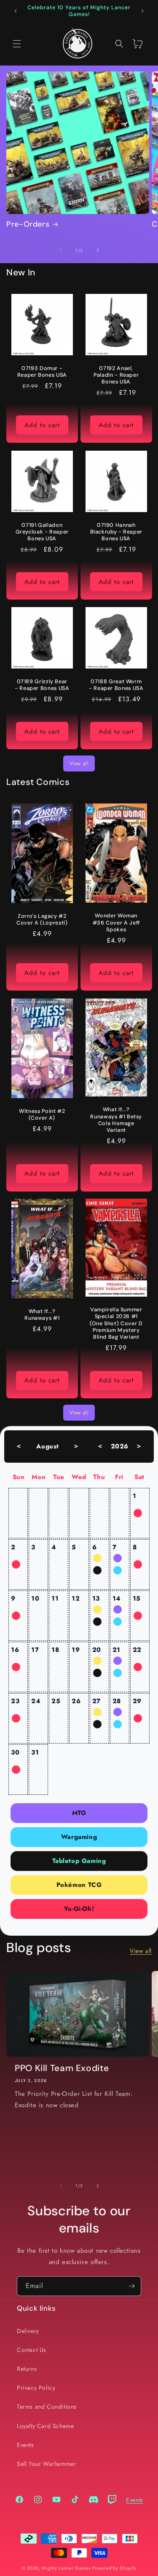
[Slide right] (98, 250)
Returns (27, 2369)
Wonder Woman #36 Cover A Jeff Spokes (116, 923)
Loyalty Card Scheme (45, 2426)
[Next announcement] (142, 11)
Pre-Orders (28, 224)
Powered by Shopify (115, 2568)
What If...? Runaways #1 (42, 1315)
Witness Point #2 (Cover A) (42, 1114)
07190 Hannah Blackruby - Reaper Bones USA (116, 531)
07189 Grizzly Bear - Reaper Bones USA (42, 685)
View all (79, 764)
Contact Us (32, 2350)
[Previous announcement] (16, 11)
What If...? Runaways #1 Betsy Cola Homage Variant (116, 1120)
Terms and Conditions (47, 2407)
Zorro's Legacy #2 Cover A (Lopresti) (42, 919)
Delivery (28, 2331)
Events (25, 2445)
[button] (17, 44)
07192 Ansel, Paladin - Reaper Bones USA (116, 375)
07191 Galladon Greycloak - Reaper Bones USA (42, 531)
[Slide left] (61, 250)
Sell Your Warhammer (46, 2464)
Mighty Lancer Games (66, 2568)
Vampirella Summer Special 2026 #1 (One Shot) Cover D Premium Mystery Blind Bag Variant (116, 1324)
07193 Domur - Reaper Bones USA (42, 372)
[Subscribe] (131, 2286)
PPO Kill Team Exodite (62, 2068)
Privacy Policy (36, 2388)
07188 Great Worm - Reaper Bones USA (116, 685)
